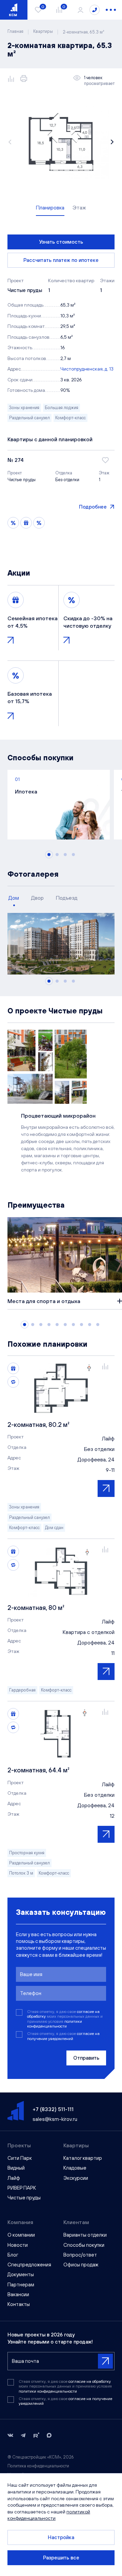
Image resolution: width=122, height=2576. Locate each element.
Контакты (19, 2304)
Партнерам (21, 2284)
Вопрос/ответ (80, 2255)
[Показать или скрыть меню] (111, 10)
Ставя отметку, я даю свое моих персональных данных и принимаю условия (65, 2019)
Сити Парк (20, 2158)
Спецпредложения (29, 2265)
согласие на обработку (90, 2381)
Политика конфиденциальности (38, 2466)
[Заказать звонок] (95, 10)
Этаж (79, 207)
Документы (21, 2274)
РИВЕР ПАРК (22, 2188)
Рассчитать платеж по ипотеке (61, 260)
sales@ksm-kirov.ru (55, 2119)
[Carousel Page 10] (98, 1325)
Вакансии (18, 2294)
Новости (18, 2245)
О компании (21, 2235)
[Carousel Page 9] (90, 1325)
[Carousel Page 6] (65, 1325)
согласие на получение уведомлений (63, 2036)
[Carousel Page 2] (57, 855)
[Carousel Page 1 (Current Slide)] (49, 855)
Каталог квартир (83, 2158)
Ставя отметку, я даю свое (63, 2036)
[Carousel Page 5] (57, 1325)
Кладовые (75, 2168)
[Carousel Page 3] (65, 855)
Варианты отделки (85, 2235)
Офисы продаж (81, 2265)
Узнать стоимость (61, 242)
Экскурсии (76, 2178)
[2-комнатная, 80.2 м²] (61, 1388)
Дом (14, 898)
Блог (13, 2255)
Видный (16, 2168)
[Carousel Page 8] (82, 1325)
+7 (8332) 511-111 (53, 2109)
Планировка (50, 207)
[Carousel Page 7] (73, 1325)
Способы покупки (84, 2245)
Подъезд (67, 898)
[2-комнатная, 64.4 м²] (61, 1733)
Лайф (14, 2178)
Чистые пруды (24, 2198)
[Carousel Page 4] (73, 855)
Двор (37, 898)
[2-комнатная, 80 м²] (61, 1571)
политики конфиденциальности (55, 2024)
